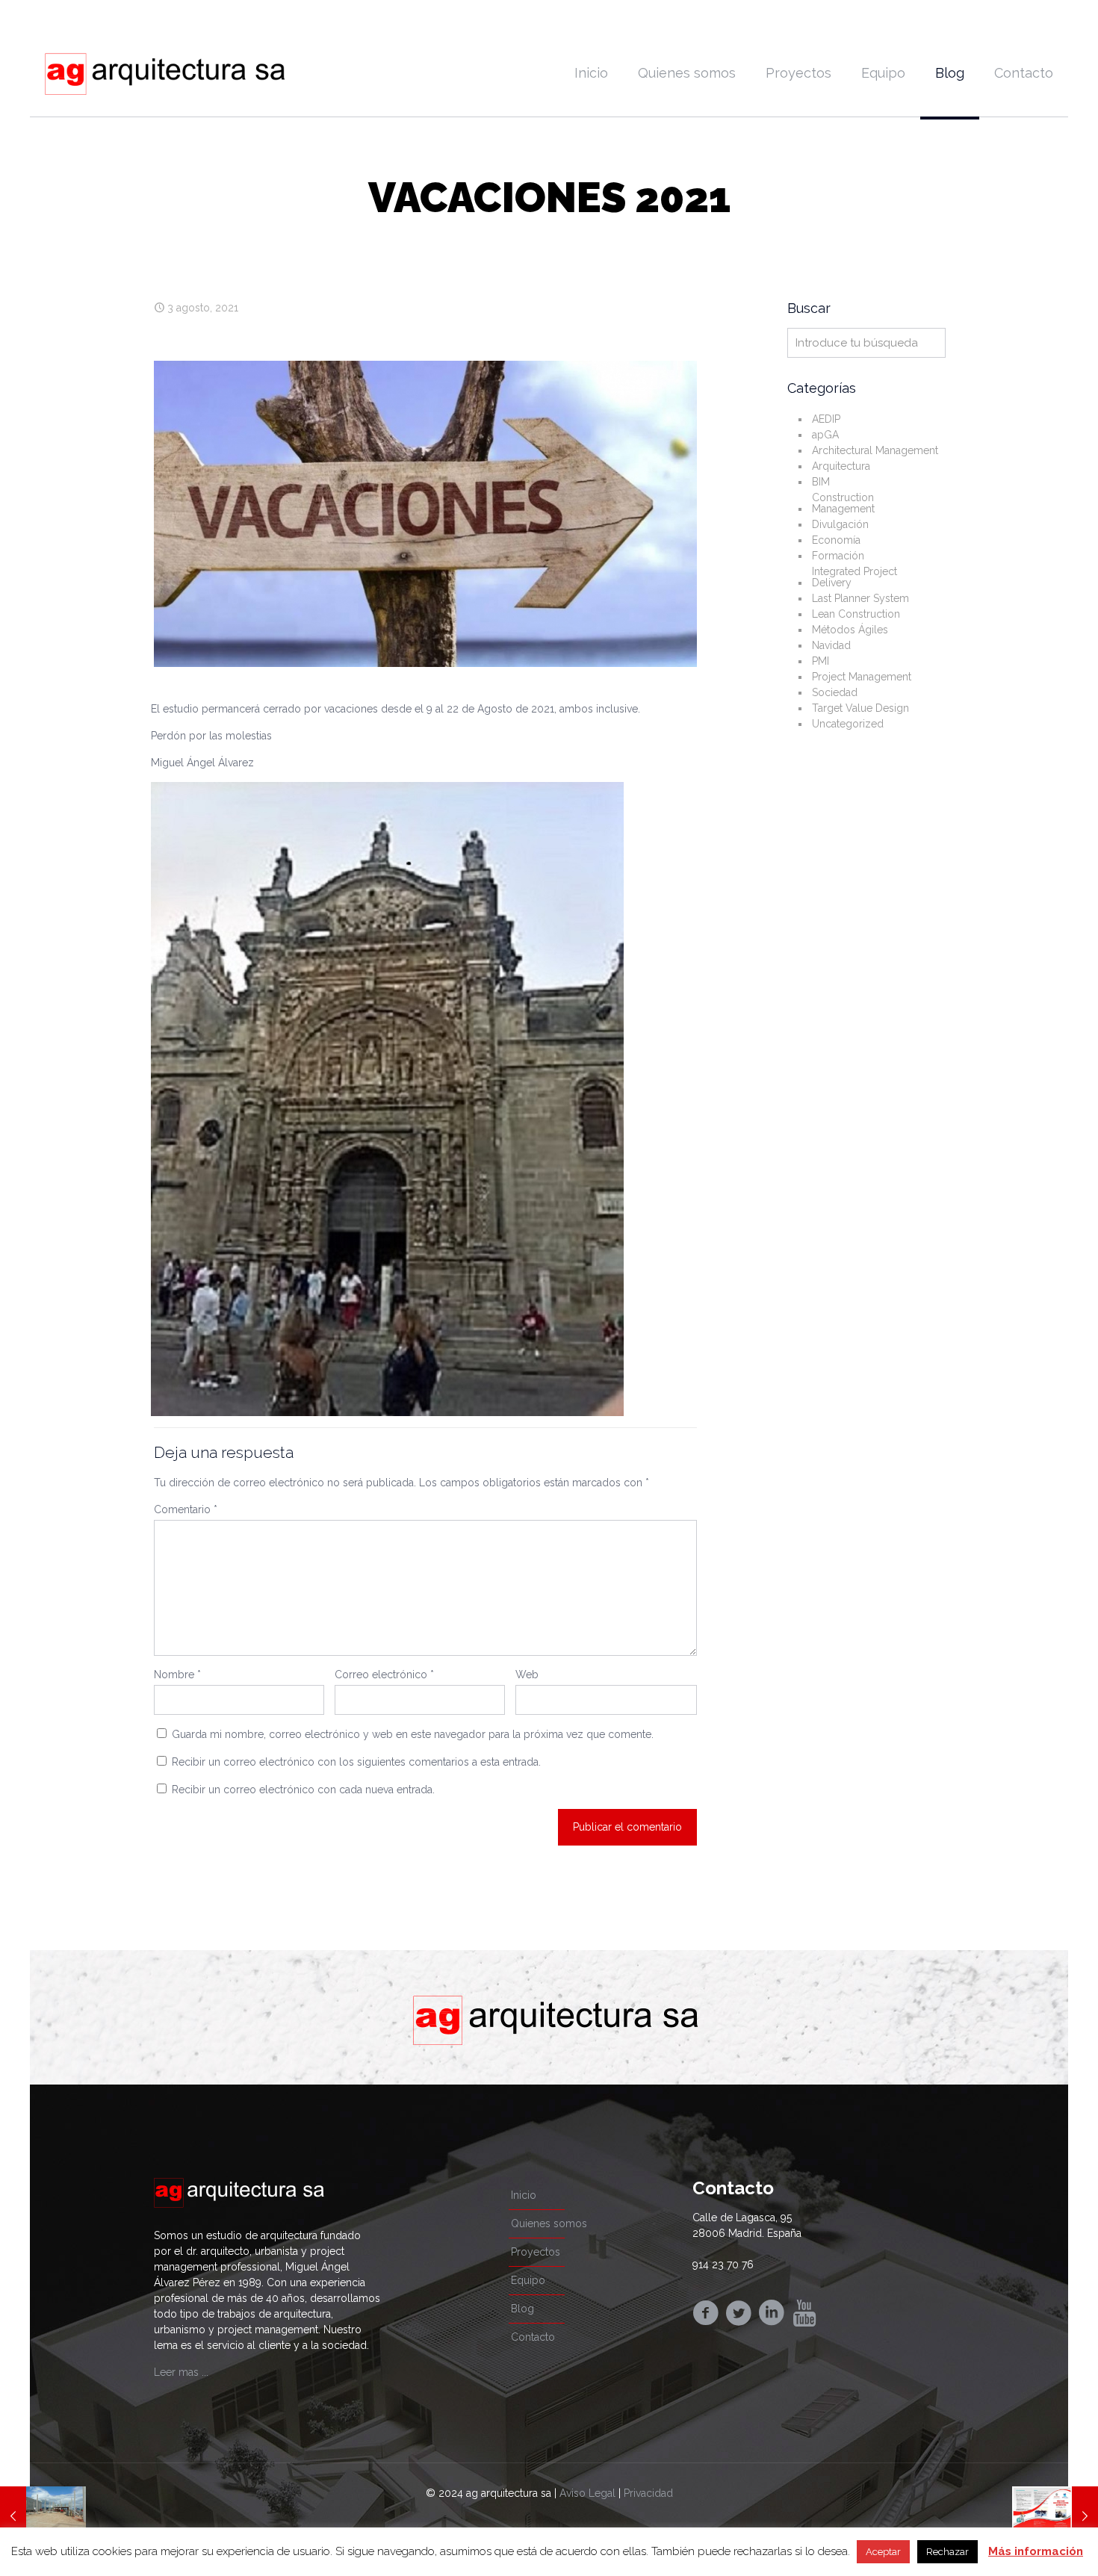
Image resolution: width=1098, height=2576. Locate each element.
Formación (838, 556)
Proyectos (536, 2252)
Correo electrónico (384, 1675)
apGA (825, 435)
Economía (836, 540)
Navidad (831, 645)
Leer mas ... (181, 2372)
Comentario (186, 1509)
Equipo (528, 2280)
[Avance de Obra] (43, 2516)
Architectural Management (875, 450)
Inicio (524, 2195)
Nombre (177, 1675)
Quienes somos (549, 2223)
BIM (821, 482)
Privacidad (648, 2493)
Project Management (862, 677)
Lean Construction (856, 614)
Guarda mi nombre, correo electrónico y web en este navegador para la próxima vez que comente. (413, 1734)
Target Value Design (860, 708)
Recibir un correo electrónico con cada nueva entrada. (303, 1790)
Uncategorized (848, 724)
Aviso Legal (587, 2493)
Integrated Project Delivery (854, 577)
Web (527, 1675)
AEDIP (826, 419)
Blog (522, 2309)
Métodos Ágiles (850, 630)
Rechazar (947, 2552)
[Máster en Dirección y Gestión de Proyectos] (1055, 2516)
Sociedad (835, 692)
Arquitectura (841, 466)
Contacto (533, 2337)
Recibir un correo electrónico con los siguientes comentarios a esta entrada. (356, 1762)
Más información (1036, 2551)
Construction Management (843, 503)
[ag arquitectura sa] (165, 73)
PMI (821, 661)
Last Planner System (860, 598)
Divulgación (840, 524)
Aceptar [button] (883, 2552)
